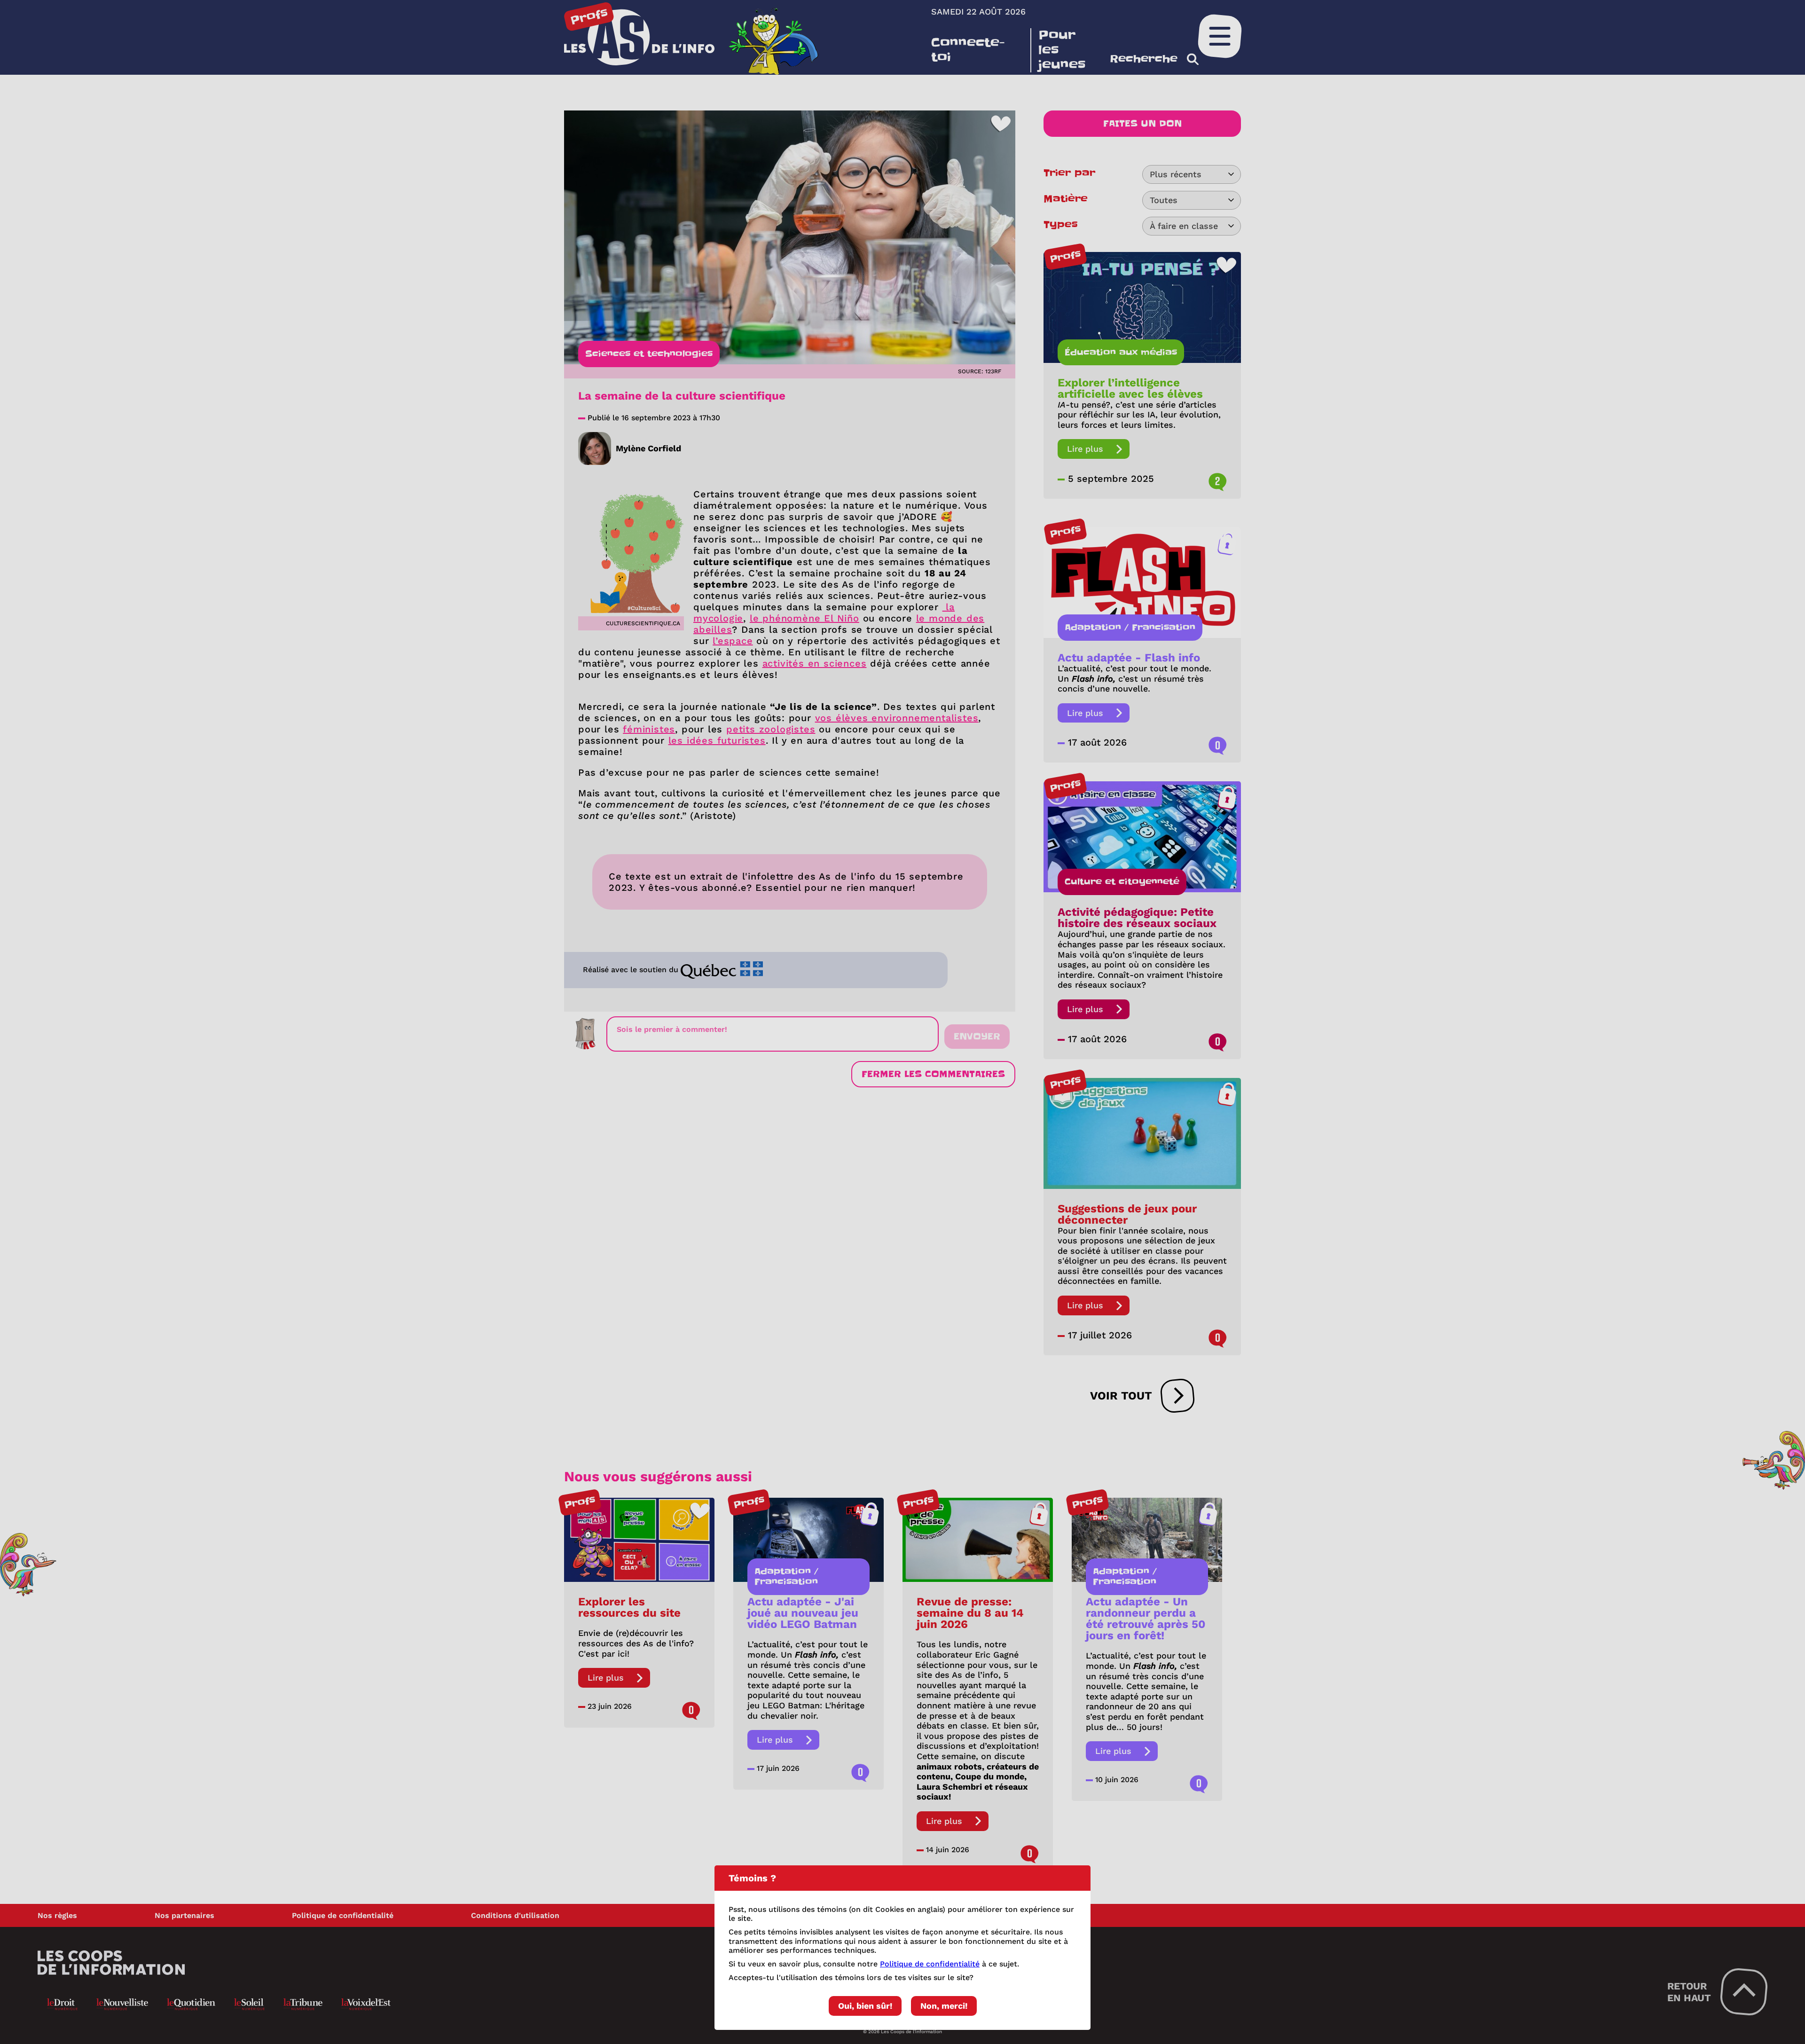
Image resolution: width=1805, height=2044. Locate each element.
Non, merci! (944, 2006)
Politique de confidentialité (930, 1964)
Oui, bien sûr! (865, 2006)
